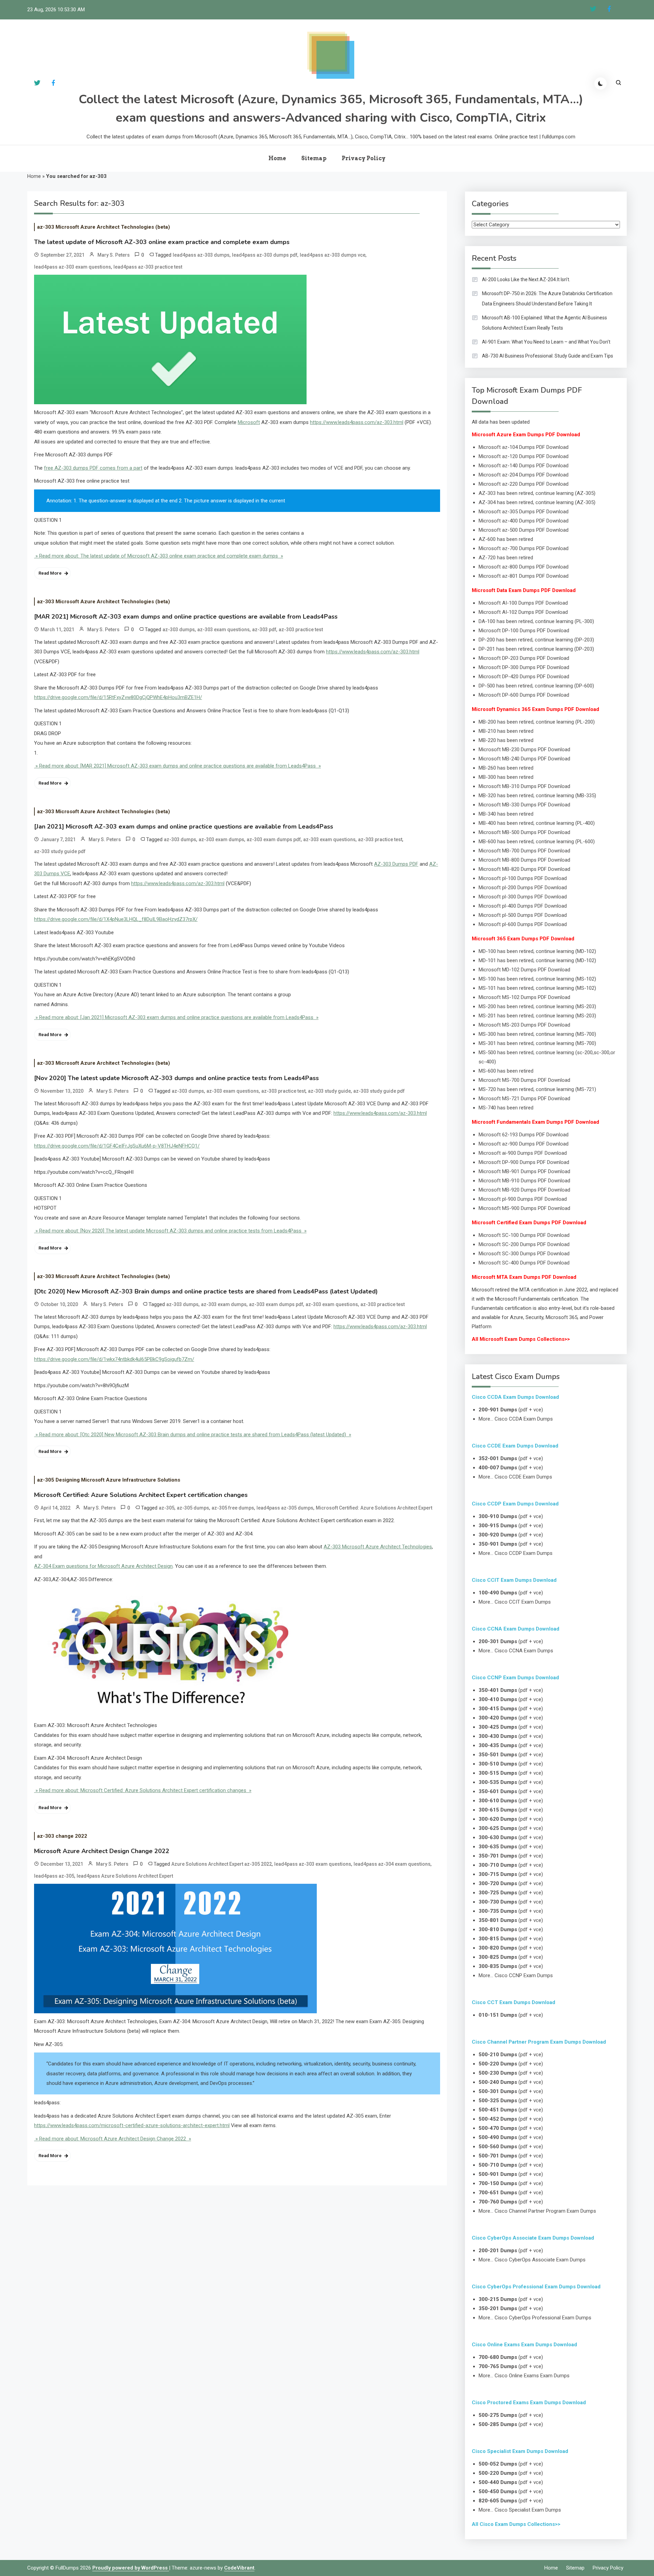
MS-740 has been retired (506, 1108)
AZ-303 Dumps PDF (396, 864)
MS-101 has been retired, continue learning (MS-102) (537, 988)
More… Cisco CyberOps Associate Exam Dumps (532, 2260)
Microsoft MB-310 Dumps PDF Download (524, 786)
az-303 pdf (264, 630)
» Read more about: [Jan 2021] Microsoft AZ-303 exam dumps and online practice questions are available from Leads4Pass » (176, 1017)
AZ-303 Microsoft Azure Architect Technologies (378, 1547)
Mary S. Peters (114, 255)
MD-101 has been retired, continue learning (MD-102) (537, 960)
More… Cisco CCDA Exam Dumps (516, 1419)
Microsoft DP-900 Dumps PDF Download (524, 1162)
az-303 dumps (179, 630)
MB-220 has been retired (506, 740)
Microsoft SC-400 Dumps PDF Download (524, 1263)
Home (277, 158)
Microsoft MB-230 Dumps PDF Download (524, 749)
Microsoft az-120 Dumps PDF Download (524, 456)
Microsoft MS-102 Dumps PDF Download (524, 997)
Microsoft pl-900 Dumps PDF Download (523, 1199)
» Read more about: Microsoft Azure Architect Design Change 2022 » (113, 2139)
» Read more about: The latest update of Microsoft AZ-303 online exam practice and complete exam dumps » (159, 556)
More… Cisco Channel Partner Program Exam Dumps (537, 2211)
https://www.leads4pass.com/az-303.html (357, 422)
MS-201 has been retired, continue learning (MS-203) (537, 1016)
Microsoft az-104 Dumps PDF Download (524, 447)
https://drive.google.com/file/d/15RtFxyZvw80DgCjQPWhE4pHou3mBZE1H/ (118, 697)
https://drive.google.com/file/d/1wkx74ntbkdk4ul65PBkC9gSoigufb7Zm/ (114, 1359)
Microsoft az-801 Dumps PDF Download (524, 576)
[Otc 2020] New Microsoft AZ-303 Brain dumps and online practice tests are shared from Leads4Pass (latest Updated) (206, 1291)
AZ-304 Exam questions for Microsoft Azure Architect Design (103, 1566)
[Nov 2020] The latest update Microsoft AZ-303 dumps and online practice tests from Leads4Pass (176, 1078)
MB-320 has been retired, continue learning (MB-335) (537, 795)
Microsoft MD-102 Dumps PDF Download (524, 970)
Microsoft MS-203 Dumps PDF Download (524, 1025)
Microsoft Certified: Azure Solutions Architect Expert (374, 1508)
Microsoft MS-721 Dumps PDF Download (524, 1098)
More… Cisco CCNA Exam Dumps (516, 1651)
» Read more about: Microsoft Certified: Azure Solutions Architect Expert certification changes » (143, 1790)
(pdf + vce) (511, 1410)
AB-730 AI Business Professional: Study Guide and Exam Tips (548, 356)
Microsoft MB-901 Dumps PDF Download (524, 1171)
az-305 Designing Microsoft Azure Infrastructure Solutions (109, 1480)
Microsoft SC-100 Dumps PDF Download (524, 1235)
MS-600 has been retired (506, 1071)
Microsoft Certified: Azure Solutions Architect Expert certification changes (141, 1495)
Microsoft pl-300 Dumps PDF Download (523, 897)
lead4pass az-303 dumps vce (333, 255)
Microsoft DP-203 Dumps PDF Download (524, 658)
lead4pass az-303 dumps (201, 255)
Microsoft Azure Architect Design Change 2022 (102, 1851)
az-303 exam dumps (221, 839)
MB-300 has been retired (506, 777)
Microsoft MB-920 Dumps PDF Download (524, 1190)
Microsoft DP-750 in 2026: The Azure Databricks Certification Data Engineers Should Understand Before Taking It (547, 299)
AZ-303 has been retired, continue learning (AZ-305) (537, 493)
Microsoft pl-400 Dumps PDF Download (523, 906)
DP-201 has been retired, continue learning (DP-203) (536, 649)
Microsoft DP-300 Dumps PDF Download (524, 667)
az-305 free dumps (233, 1508)
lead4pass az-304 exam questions (392, 1864)
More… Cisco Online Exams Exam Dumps (524, 2376)
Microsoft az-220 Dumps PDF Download (524, 484)
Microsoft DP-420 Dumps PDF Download (524, 677)
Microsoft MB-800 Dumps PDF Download (524, 860)
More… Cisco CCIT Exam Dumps (515, 1602)
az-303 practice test (301, 630)
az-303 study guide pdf (60, 851)
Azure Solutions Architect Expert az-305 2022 (222, 1864)
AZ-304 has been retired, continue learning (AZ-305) (537, 502)
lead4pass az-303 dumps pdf (265, 255)
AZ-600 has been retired (506, 539)
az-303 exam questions (223, 630)
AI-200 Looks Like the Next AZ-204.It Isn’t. (526, 279)
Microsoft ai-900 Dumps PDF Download (523, 1153)
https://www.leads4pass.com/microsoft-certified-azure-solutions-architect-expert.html (132, 2125)
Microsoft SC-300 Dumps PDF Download (524, 1254)
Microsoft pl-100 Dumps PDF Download (523, 878)
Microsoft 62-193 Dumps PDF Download (524, 1135)
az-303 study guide (329, 1091)
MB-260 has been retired (506, 768)
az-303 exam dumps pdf (274, 839)
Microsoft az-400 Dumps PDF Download (524, 521)
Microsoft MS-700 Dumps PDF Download (524, 1080)
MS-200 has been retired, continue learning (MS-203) (537, 1006)
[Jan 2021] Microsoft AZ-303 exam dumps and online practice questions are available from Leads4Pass (184, 827)
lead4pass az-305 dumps (285, 1508)
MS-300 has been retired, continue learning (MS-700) (537, 1034)
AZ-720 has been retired (506, 558)
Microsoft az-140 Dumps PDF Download (524, 466)
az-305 (167, 1508)
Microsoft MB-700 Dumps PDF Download (524, 851)
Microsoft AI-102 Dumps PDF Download (523, 612)
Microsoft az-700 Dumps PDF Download (524, 548)
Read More (50, 573)
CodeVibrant (239, 2568)
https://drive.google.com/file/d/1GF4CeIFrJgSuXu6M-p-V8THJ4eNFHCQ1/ (117, 1146)
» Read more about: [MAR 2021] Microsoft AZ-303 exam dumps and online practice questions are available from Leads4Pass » (177, 766)
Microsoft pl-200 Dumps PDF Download (523, 888)
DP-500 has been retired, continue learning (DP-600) (536, 686)
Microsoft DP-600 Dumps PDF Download (524, 695)
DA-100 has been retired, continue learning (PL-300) (536, 621)
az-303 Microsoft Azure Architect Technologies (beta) (104, 227)
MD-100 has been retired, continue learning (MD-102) (537, 951)
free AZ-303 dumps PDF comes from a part (93, 468)
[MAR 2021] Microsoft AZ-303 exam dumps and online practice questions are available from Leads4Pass (186, 617)
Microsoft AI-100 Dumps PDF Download (523, 603)
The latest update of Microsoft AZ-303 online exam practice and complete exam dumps (162, 242)
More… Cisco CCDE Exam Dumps (515, 1477)
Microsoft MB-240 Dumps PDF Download (524, 759)
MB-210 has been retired (506, 731)
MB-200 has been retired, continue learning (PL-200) (537, 722)
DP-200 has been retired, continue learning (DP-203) (536, 640)
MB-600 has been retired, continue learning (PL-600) (537, 842)
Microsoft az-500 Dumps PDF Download (524, 530)
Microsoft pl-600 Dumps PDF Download (523, 924)
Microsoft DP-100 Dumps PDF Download (524, 631)
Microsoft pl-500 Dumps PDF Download (523, 915)
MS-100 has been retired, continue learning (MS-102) (537, 979)
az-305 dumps (193, 1508)
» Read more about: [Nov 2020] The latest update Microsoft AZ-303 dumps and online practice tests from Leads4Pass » (170, 1231)
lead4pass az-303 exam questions (73, 267)
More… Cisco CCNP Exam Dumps (516, 1975)
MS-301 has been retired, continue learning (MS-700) (537, 1043)
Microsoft (249, 422)
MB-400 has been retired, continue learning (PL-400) (537, 823)
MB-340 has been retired (506, 814)
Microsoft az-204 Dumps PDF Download (524, 475)
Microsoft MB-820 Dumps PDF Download (524, 869)
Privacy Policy (364, 158)
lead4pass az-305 (54, 1876)
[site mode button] (601, 84)
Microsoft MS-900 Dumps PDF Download (524, 1208)
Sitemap (314, 158)
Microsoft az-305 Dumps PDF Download (524, 512)
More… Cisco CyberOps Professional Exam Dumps (535, 2318)
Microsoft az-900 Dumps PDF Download (524, 1144)
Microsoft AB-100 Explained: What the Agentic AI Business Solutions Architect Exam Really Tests (544, 323)
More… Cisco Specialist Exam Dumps (520, 2510)
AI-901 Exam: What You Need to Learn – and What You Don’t (546, 342)
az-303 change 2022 (62, 1836)
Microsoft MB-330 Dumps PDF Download (524, 805)
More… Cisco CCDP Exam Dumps (516, 1553)
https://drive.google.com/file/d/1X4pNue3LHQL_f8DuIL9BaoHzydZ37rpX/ (116, 919)
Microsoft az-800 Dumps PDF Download (524, 567)
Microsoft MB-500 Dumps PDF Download (524, 832)
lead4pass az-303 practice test (148, 267)
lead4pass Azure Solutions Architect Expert (125, 1876)
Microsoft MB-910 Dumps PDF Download (524, 1181)
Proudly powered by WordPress (131, 2568)
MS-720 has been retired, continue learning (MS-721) (537, 1089)
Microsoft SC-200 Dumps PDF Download (524, 1244)
